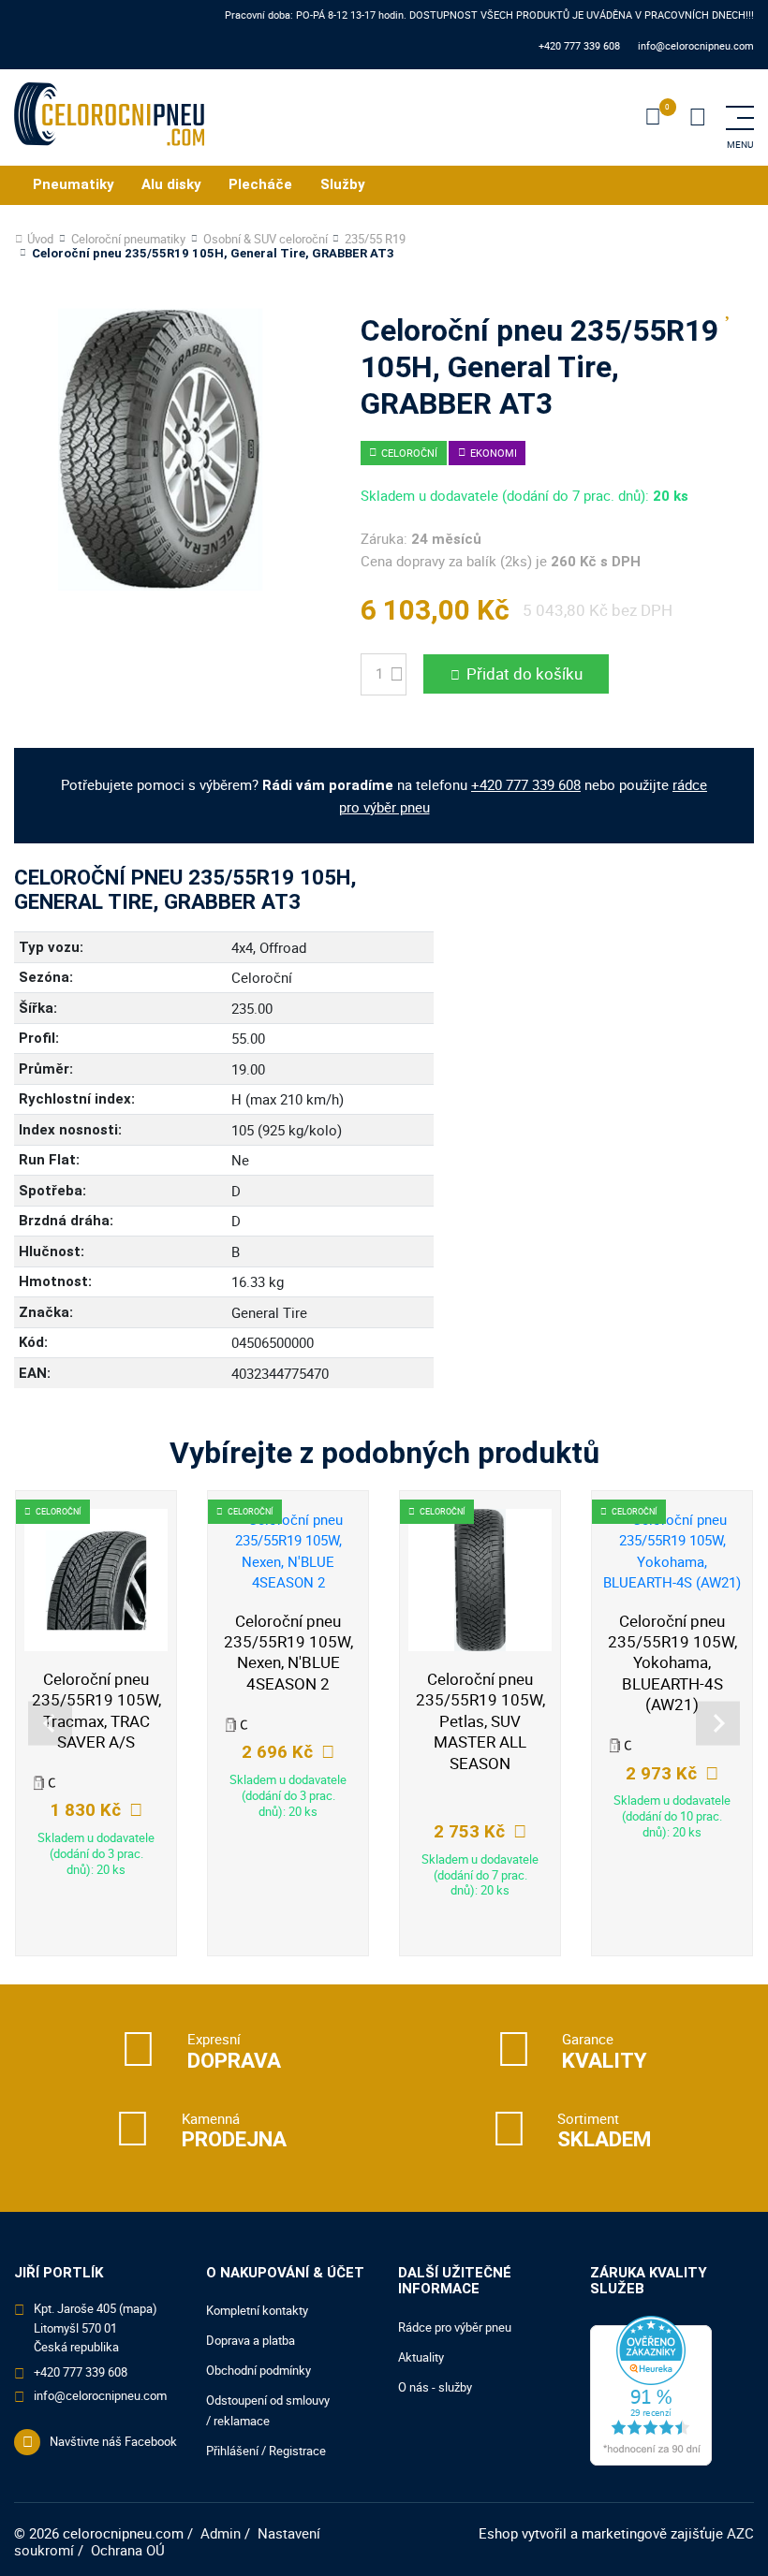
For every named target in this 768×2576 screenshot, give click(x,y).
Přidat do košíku (524, 673)
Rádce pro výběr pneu (455, 2327)
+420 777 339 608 (579, 45)
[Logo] (109, 117)
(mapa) (138, 2308)
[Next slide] (718, 1724)
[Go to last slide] (50, 1724)
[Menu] (698, 118)
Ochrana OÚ (128, 2550)
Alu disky (171, 184)
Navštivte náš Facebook (113, 2441)
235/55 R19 (375, 239)
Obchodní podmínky (258, 2370)
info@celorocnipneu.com (696, 45)
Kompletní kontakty (257, 2310)
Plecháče (260, 184)
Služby (343, 184)
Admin (221, 2533)
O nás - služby (435, 2387)
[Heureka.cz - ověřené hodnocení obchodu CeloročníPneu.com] (651, 2389)
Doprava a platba (251, 2340)
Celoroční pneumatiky (128, 239)
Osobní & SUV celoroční (266, 239)
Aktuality (421, 2357)
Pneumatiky (74, 184)
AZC (740, 2533)
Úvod (40, 239)
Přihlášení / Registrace (266, 2451)
